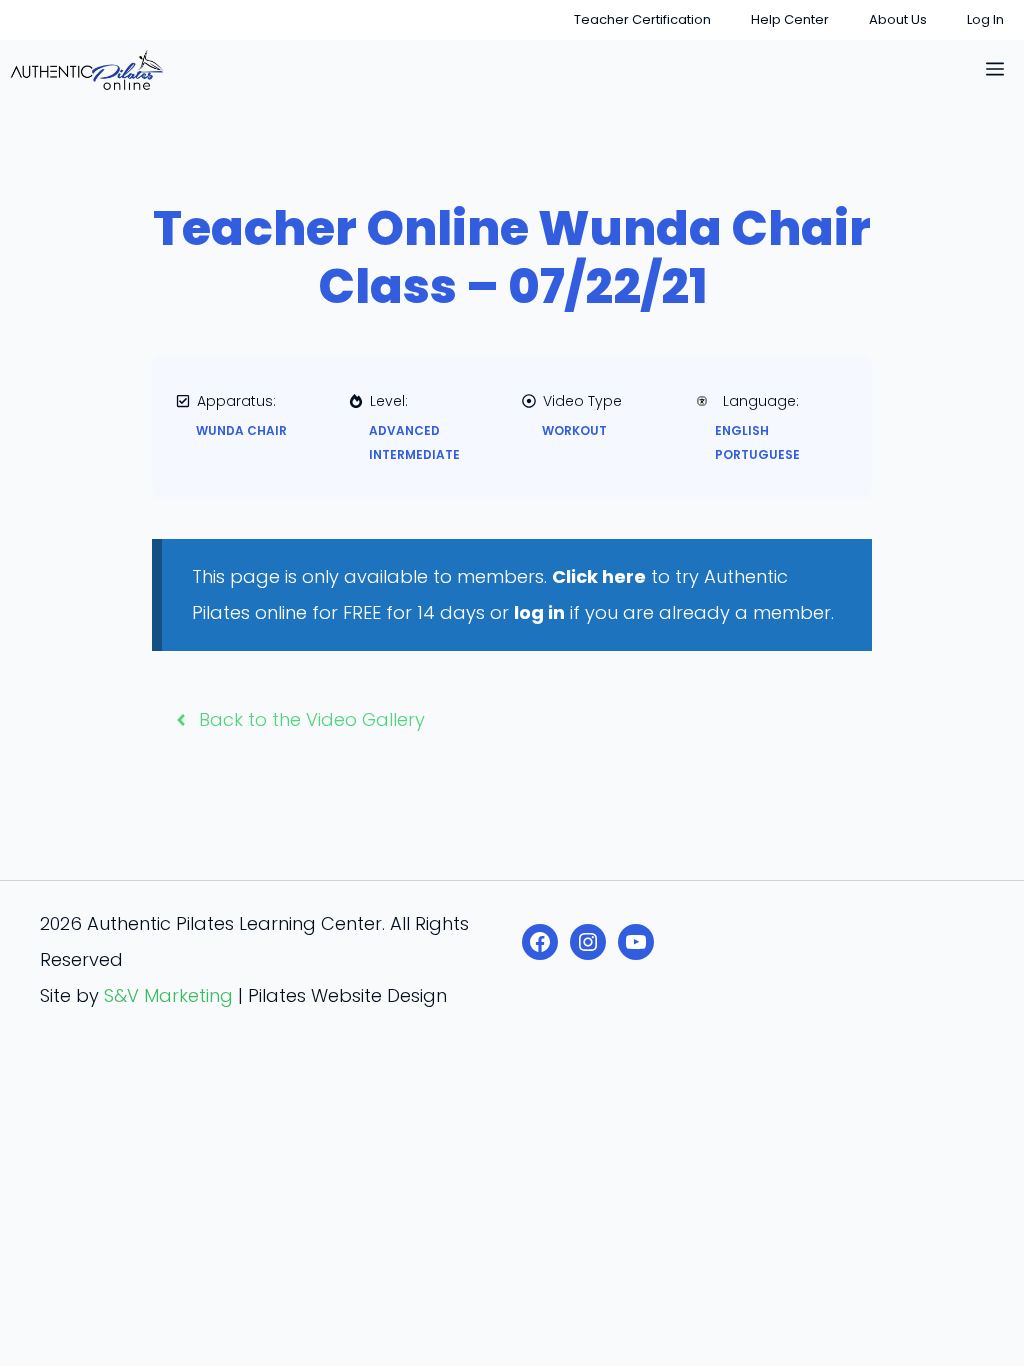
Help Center (790, 19)
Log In (985, 19)
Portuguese (757, 454)
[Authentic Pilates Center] (87, 70)
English (742, 430)
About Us (898, 19)
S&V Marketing (168, 995)
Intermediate (414, 454)
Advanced (404, 430)
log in (539, 612)
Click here (599, 576)
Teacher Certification (642, 19)
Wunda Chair (241, 430)
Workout (574, 430)
